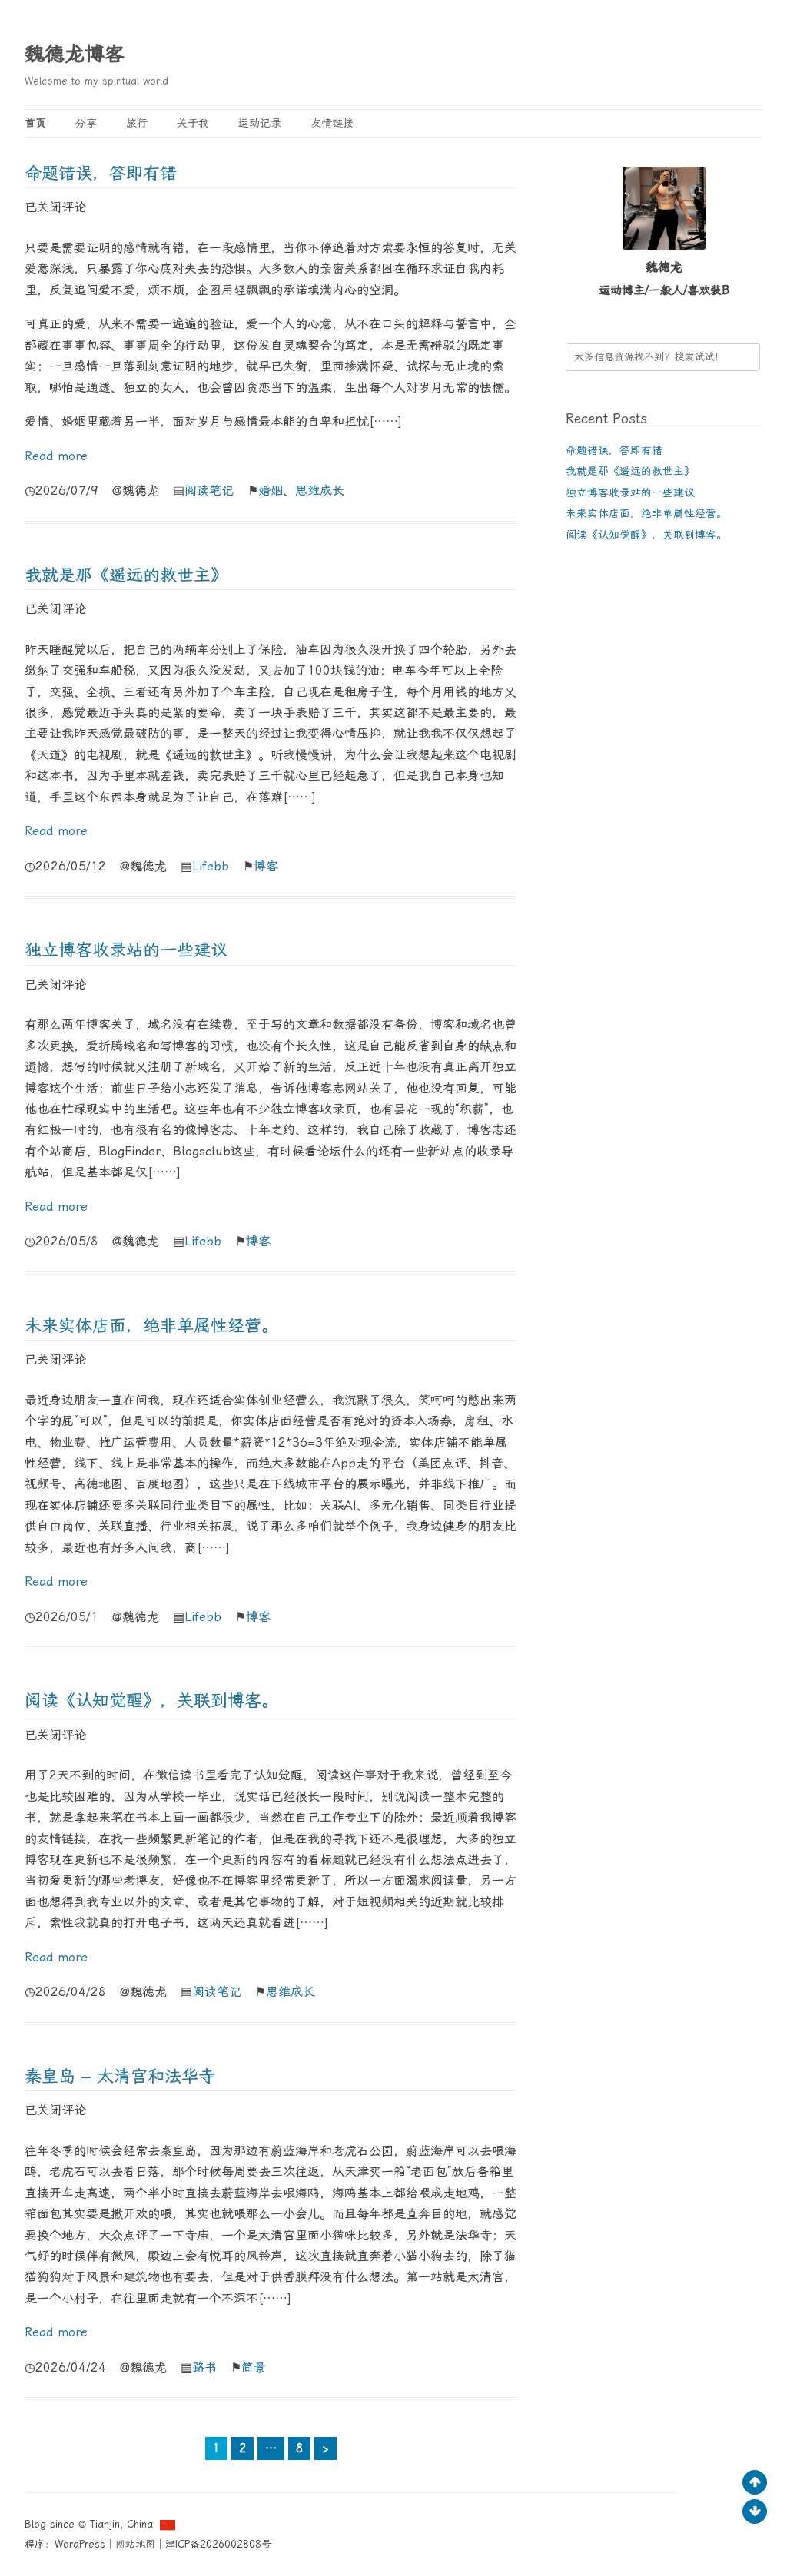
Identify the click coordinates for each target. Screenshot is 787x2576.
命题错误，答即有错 (101, 173)
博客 (266, 866)
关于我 (193, 123)
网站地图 (135, 2544)
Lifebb (211, 866)
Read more (56, 456)
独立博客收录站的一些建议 (126, 950)
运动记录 (260, 123)
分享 (86, 123)
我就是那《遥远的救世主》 (126, 575)
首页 (35, 123)
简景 (254, 2367)
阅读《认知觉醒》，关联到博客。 (151, 1701)
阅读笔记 (209, 491)
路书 (204, 2367)
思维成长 (320, 491)
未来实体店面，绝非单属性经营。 (151, 1326)
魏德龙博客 (75, 54)
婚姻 (271, 491)
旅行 (137, 123)
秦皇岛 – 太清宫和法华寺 (120, 2076)
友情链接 (332, 123)
